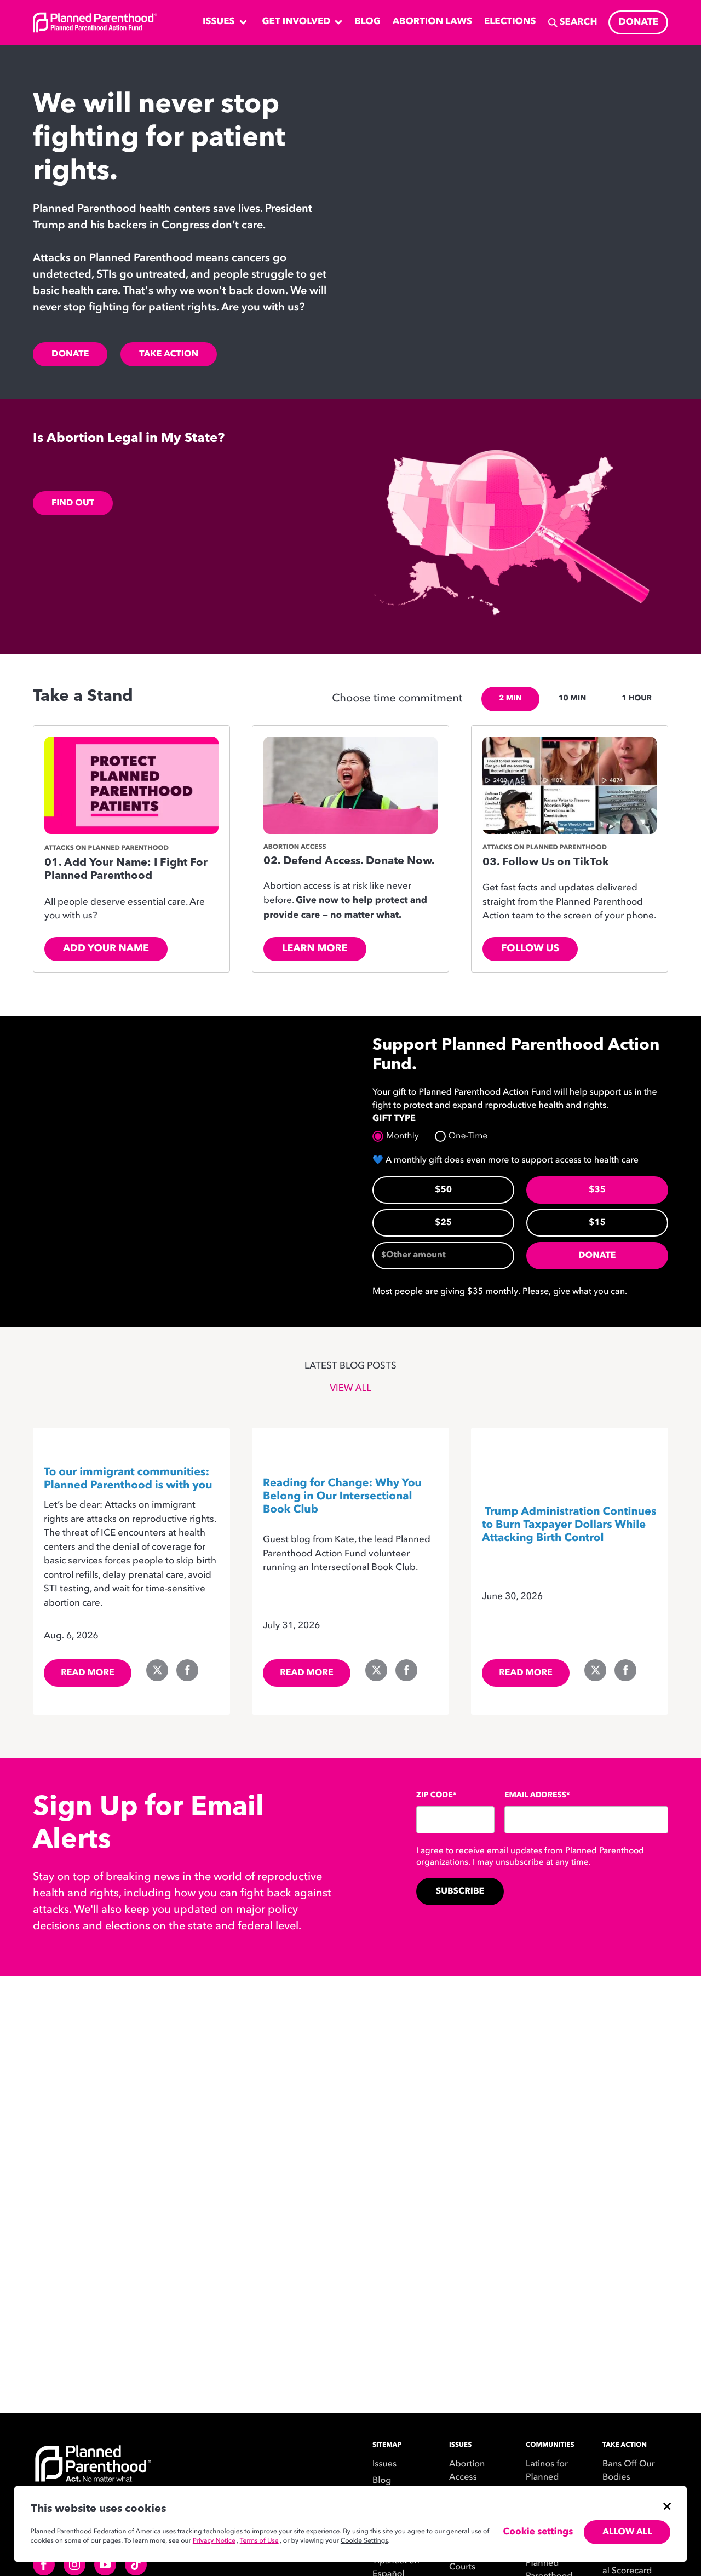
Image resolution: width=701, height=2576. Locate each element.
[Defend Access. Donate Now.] (350, 786)
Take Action (169, 354)
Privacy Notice (214, 2541)
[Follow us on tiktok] (136, 2565)
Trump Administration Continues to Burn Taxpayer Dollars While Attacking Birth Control (569, 1525)
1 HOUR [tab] (637, 699)
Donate (70, 354)
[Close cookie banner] (667, 2506)
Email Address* (537, 1796)
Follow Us (530, 949)
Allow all (627, 2532)
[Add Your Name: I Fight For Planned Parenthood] (131, 786)
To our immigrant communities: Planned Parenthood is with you (128, 1479)
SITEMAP (387, 2445)
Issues (384, 2464)
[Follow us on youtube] (105, 2565)
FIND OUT (73, 503)
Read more (88, 1673)
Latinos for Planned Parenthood (549, 2477)
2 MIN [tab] (510, 699)
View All (350, 1389)
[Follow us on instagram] (74, 2565)
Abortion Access (467, 2471)
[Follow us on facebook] (44, 2565)
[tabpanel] (350, 854)
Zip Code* (436, 1796)
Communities (550, 2445)
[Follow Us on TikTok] (570, 786)
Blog (382, 2481)
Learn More (315, 949)
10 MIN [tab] (572, 699)
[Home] (159, 2474)
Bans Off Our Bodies (629, 2471)
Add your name (106, 949)
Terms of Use (259, 2541)
